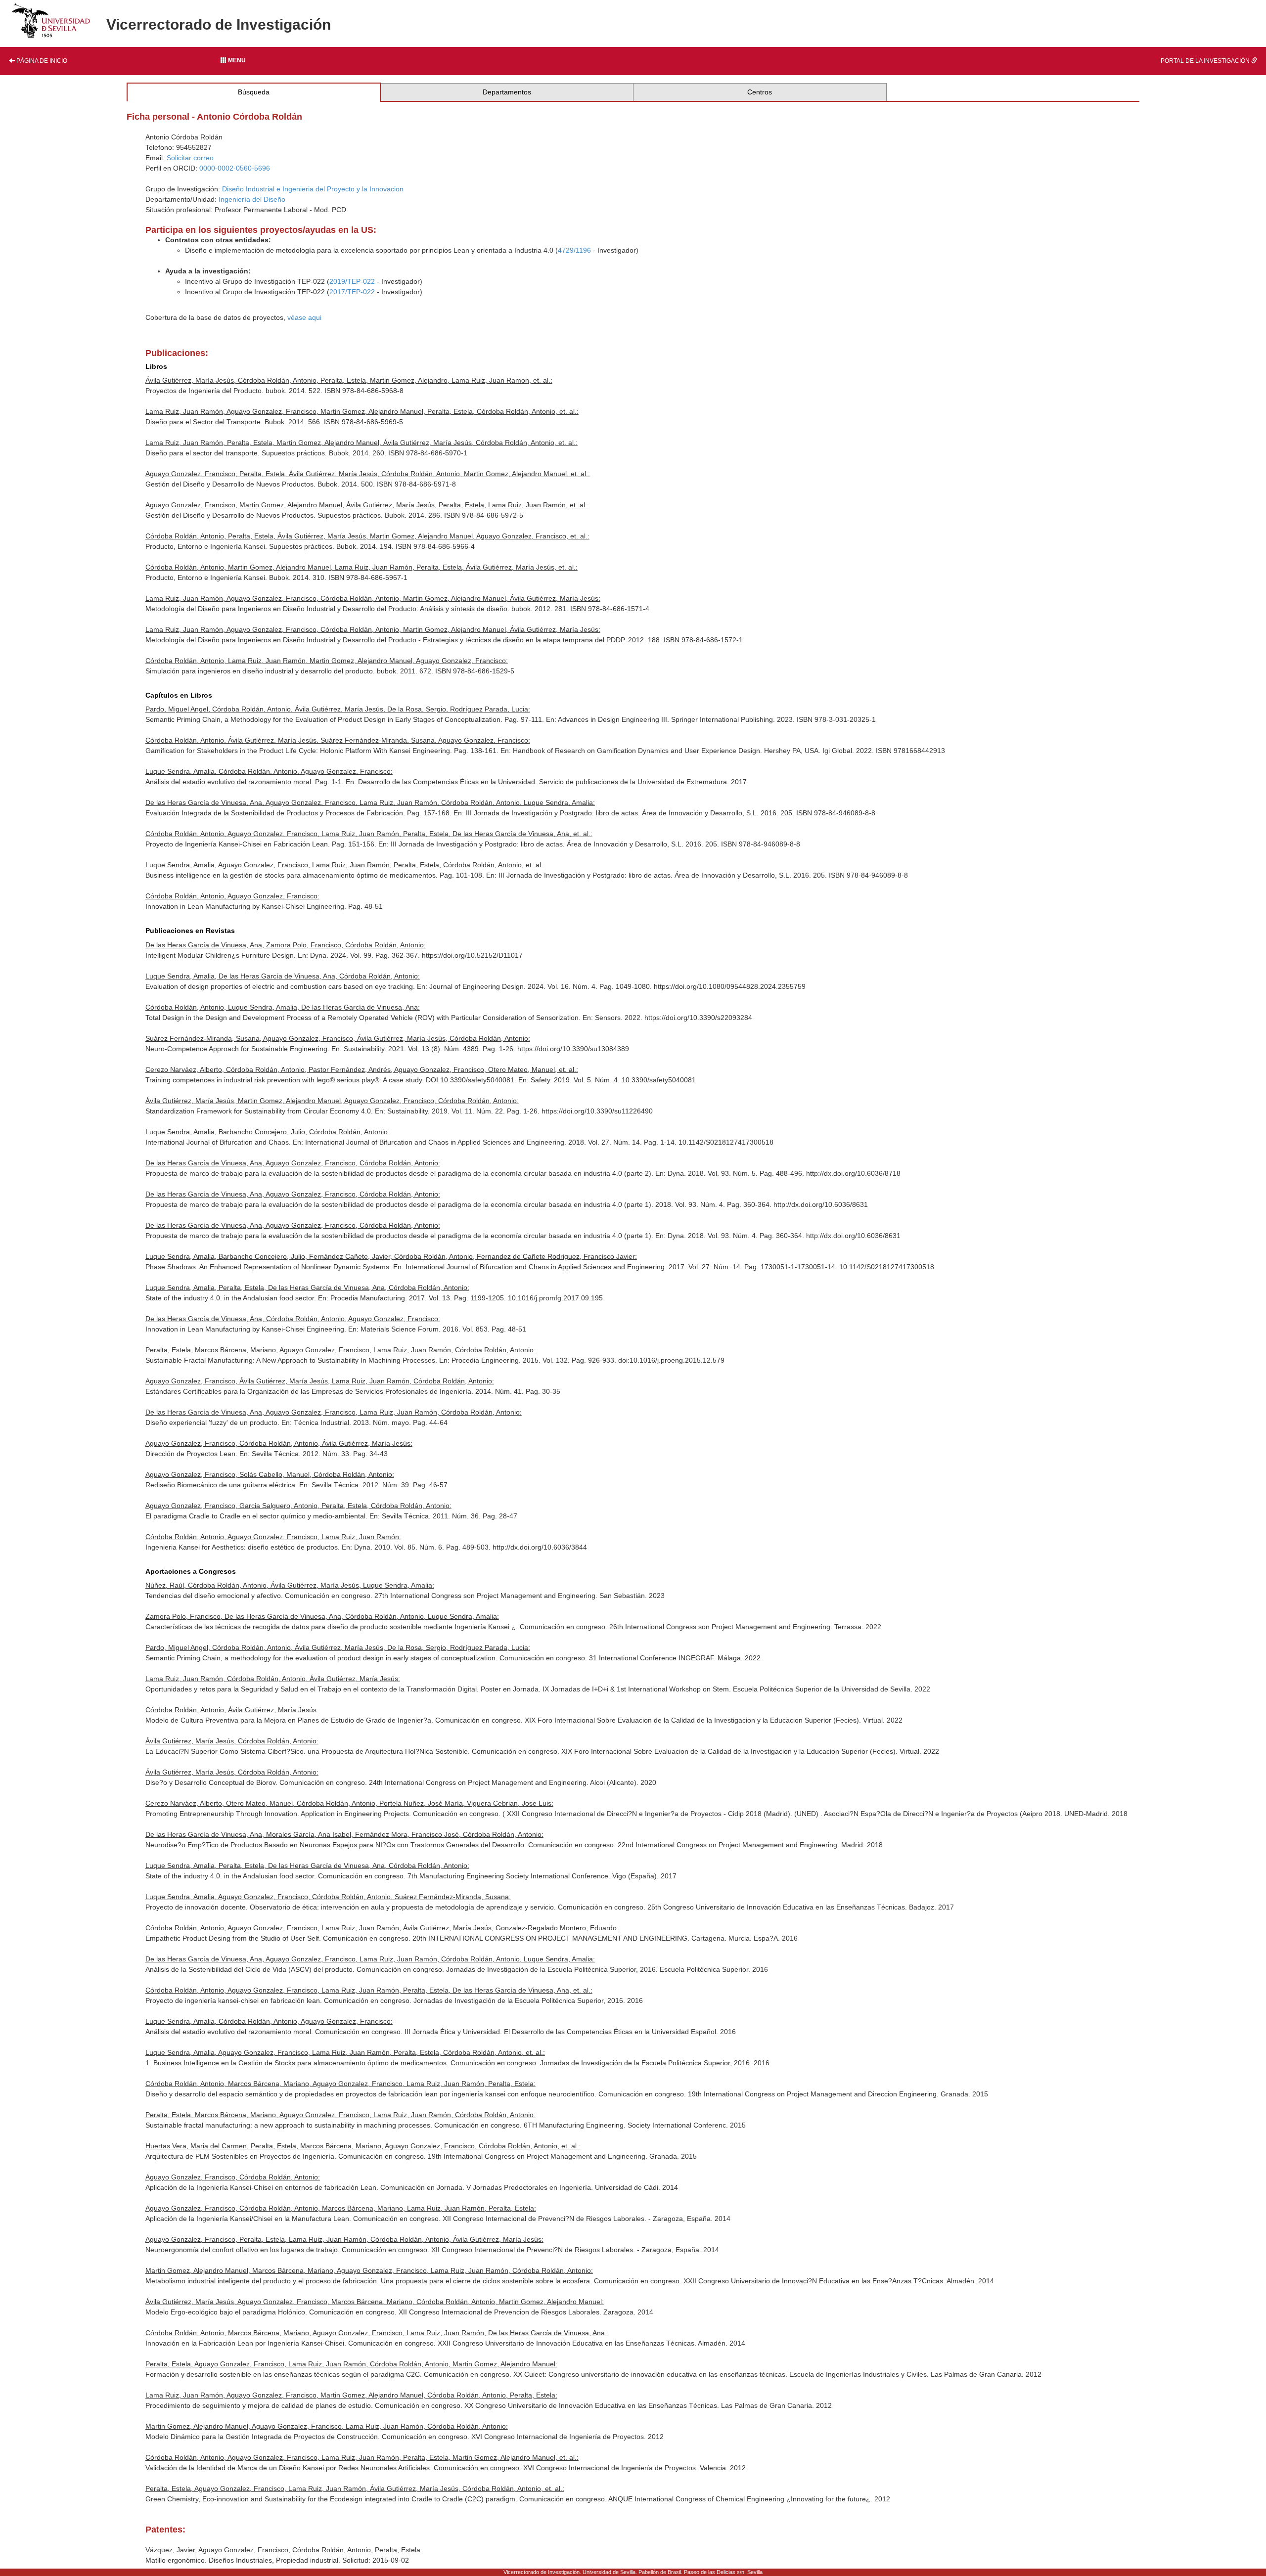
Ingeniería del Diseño (252, 199)
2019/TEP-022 (352, 281)
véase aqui (304, 317)
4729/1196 (574, 250)
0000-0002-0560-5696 (235, 168)
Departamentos (507, 92)
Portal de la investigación (1206, 61)
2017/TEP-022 (352, 292)
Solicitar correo (190, 158)
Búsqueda (254, 92)
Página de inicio (41, 61)
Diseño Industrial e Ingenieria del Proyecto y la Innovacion (313, 189)
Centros (760, 92)
